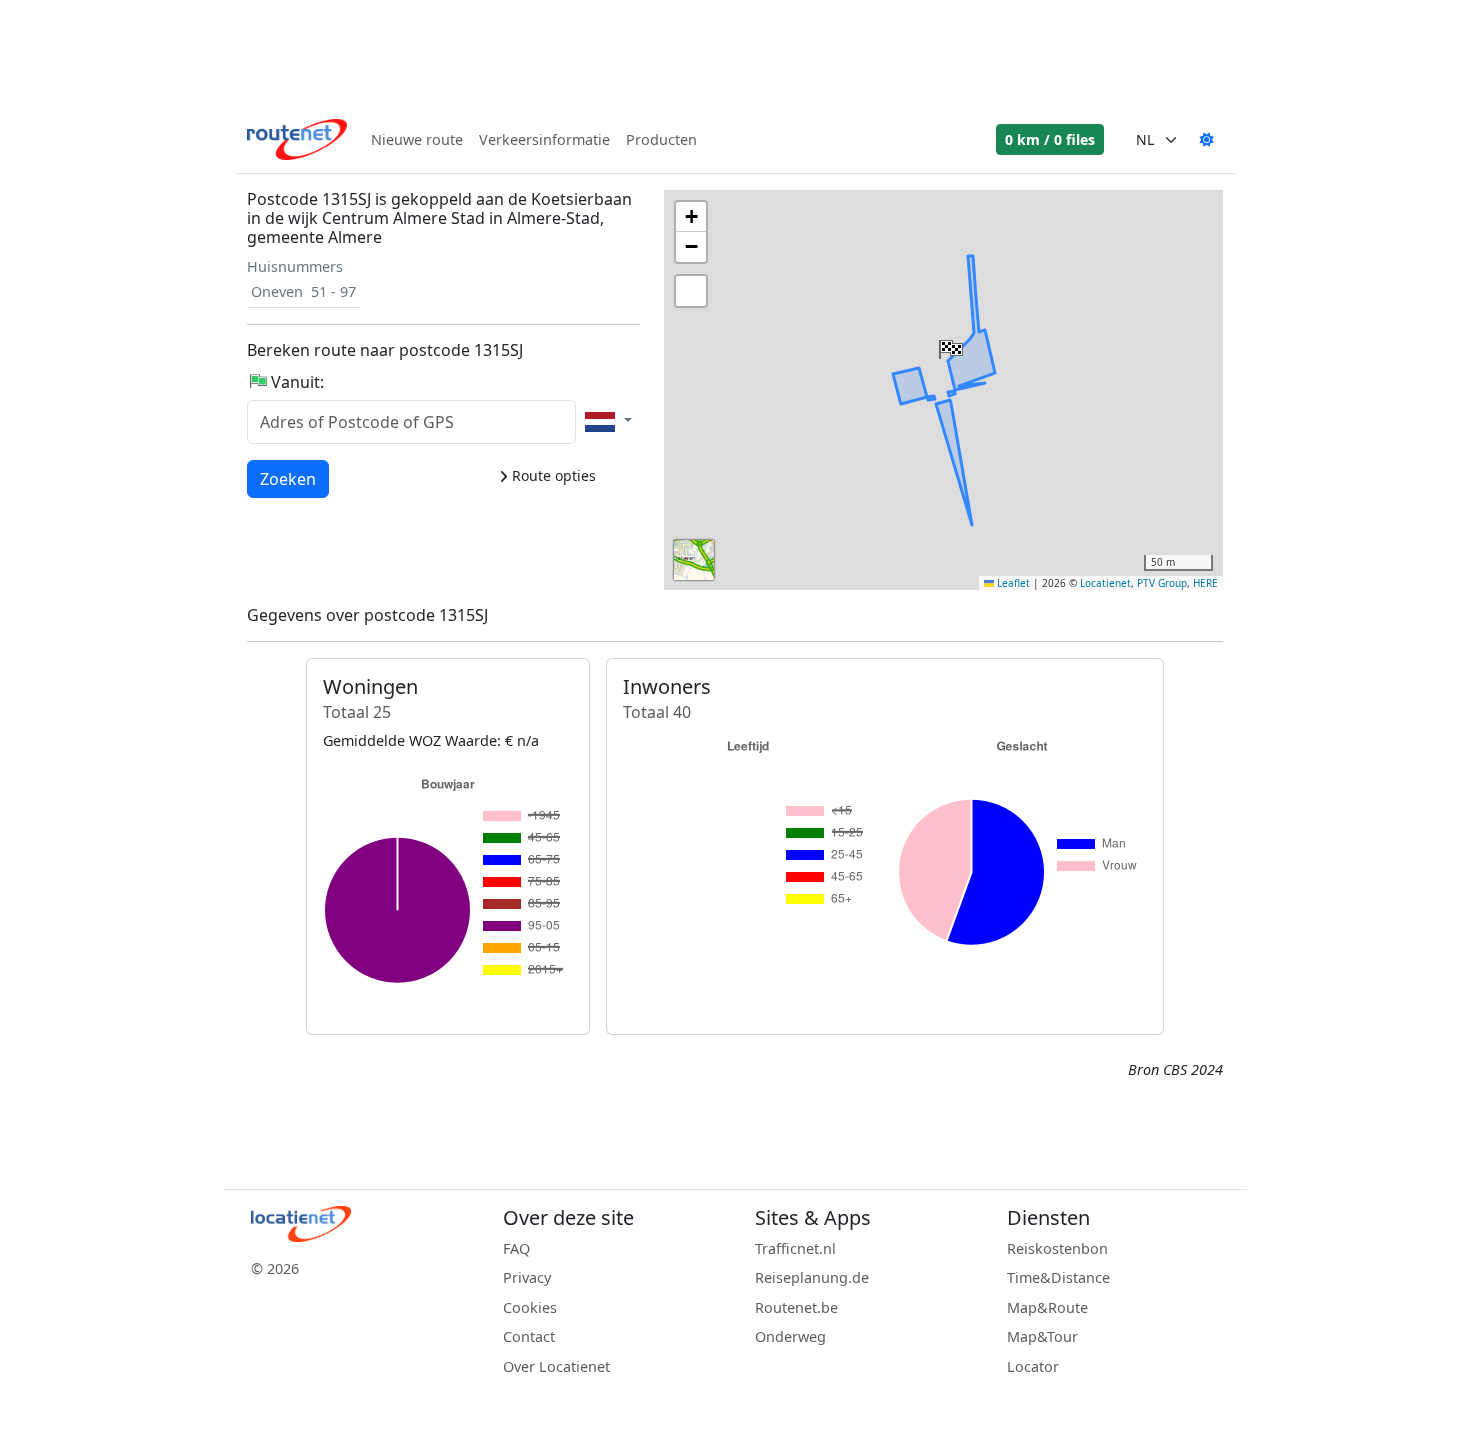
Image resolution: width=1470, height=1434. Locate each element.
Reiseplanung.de (812, 1277)
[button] (949, 345)
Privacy (527, 1277)
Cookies (530, 1307)
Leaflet (1012, 583)
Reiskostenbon (1057, 1248)
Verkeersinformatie (544, 139)
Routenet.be (796, 1307)
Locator (1033, 1366)
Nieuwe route (417, 139)
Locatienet (1105, 583)
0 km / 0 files (1050, 139)
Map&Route (1047, 1307)
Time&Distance (1058, 1277)
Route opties (552, 475)
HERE (1205, 583)
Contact (529, 1336)
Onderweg (790, 1336)
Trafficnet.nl (795, 1248)
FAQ (516, 1248)
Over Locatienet (556, 1366)
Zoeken (288, 478)
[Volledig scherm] (691, 291)
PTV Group (1162, 583)
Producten (661, 139)
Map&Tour (1042, 1336)
